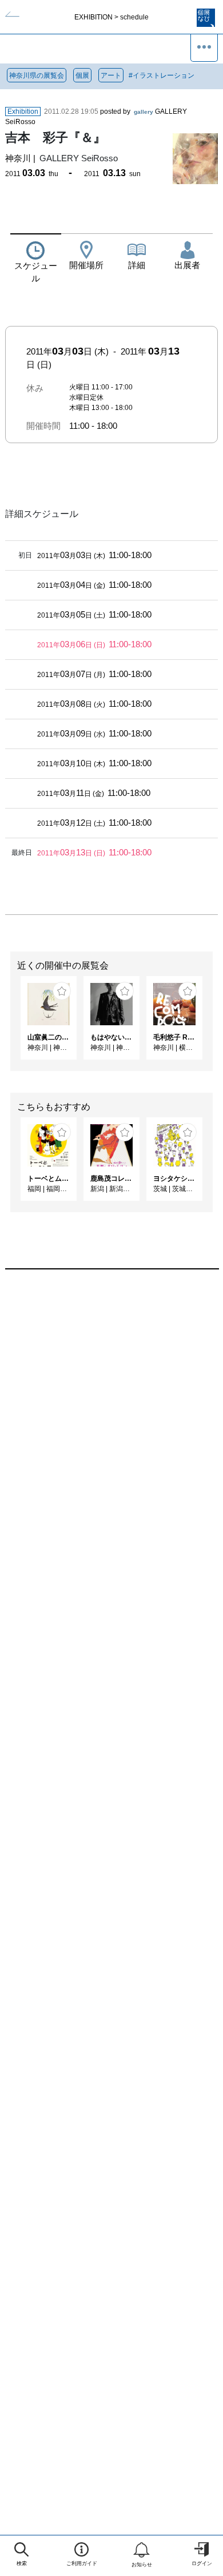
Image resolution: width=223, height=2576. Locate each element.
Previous (9, 1024)
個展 (82, 75)
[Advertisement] (111, 1424)
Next (214, 1024)
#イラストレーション (162, 75)
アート (111, 75)
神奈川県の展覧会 (37, 75)
